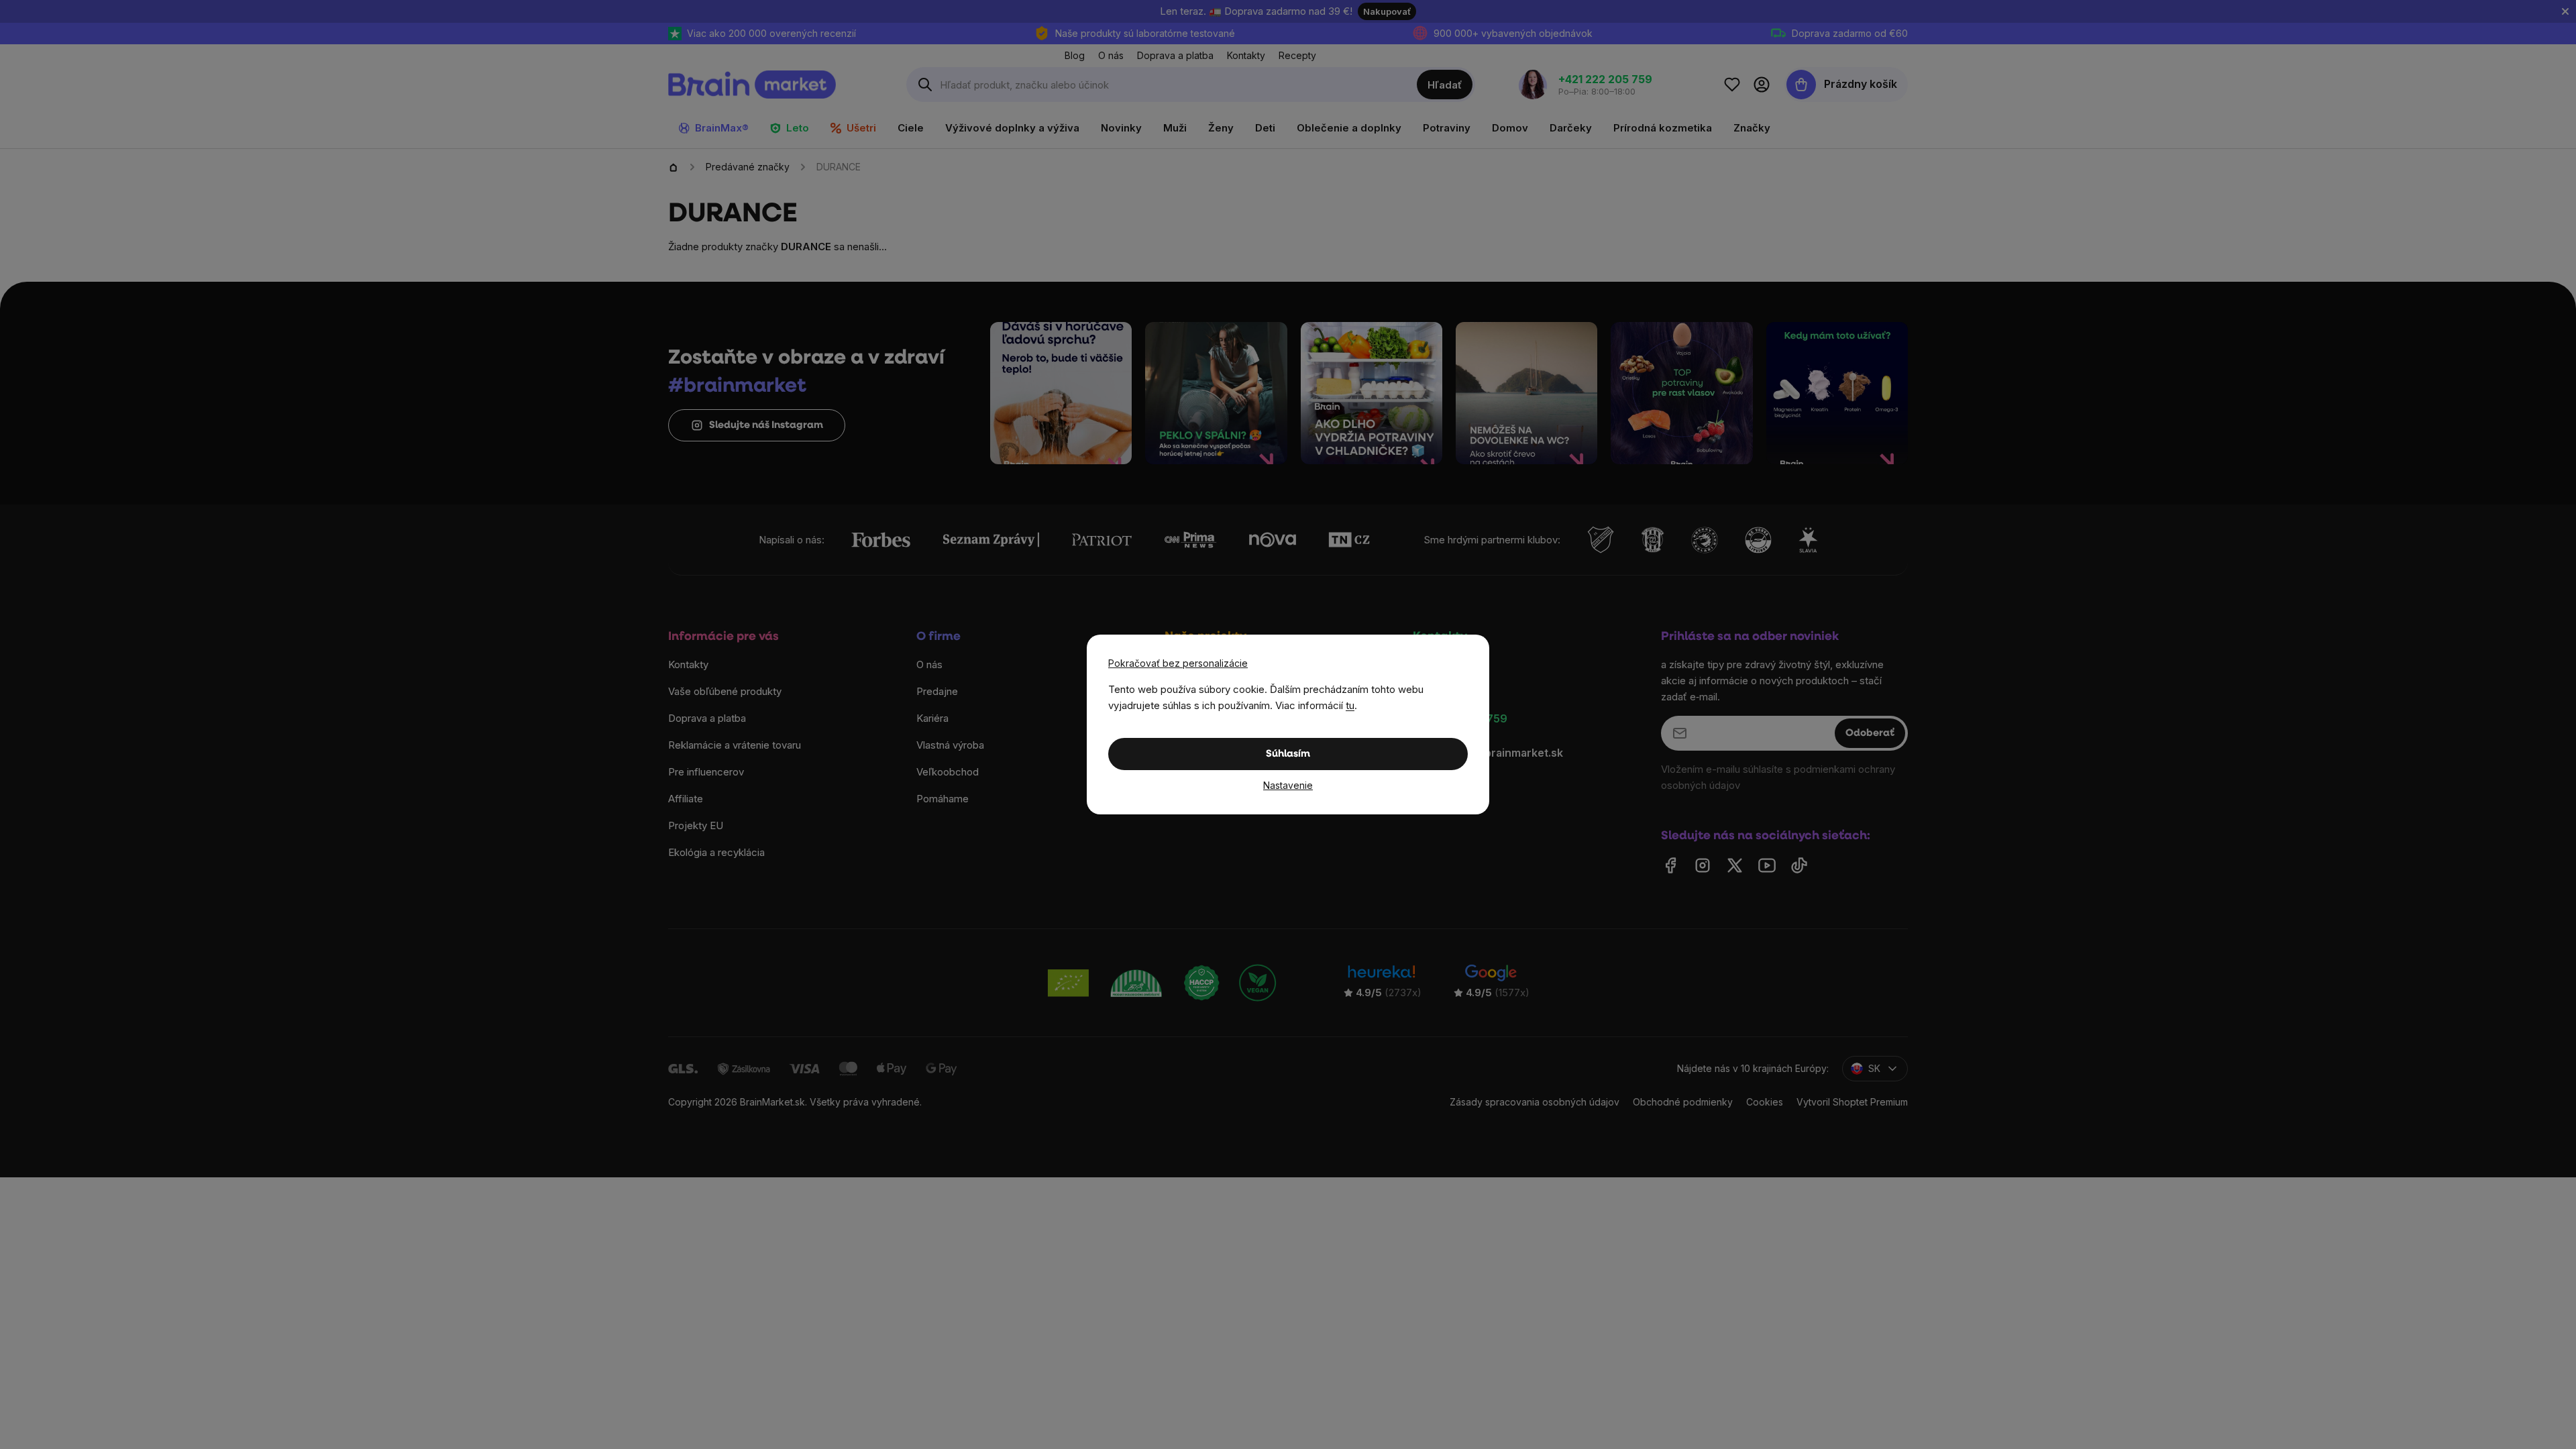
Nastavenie (1288, 785)
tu (1350, 705)
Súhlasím (1288, 754)
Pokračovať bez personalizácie (1178, 663)
